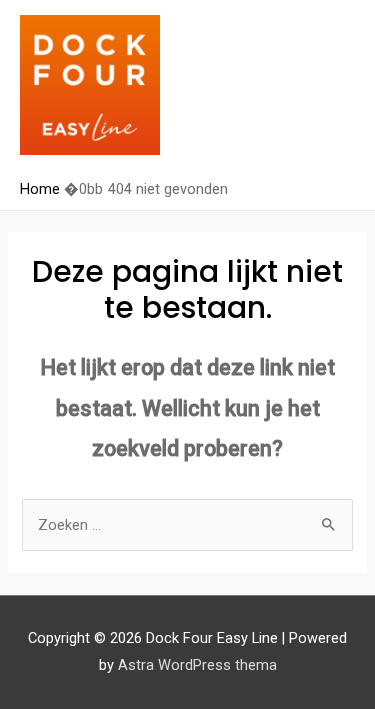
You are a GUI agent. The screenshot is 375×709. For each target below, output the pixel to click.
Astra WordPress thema (197, 665)
